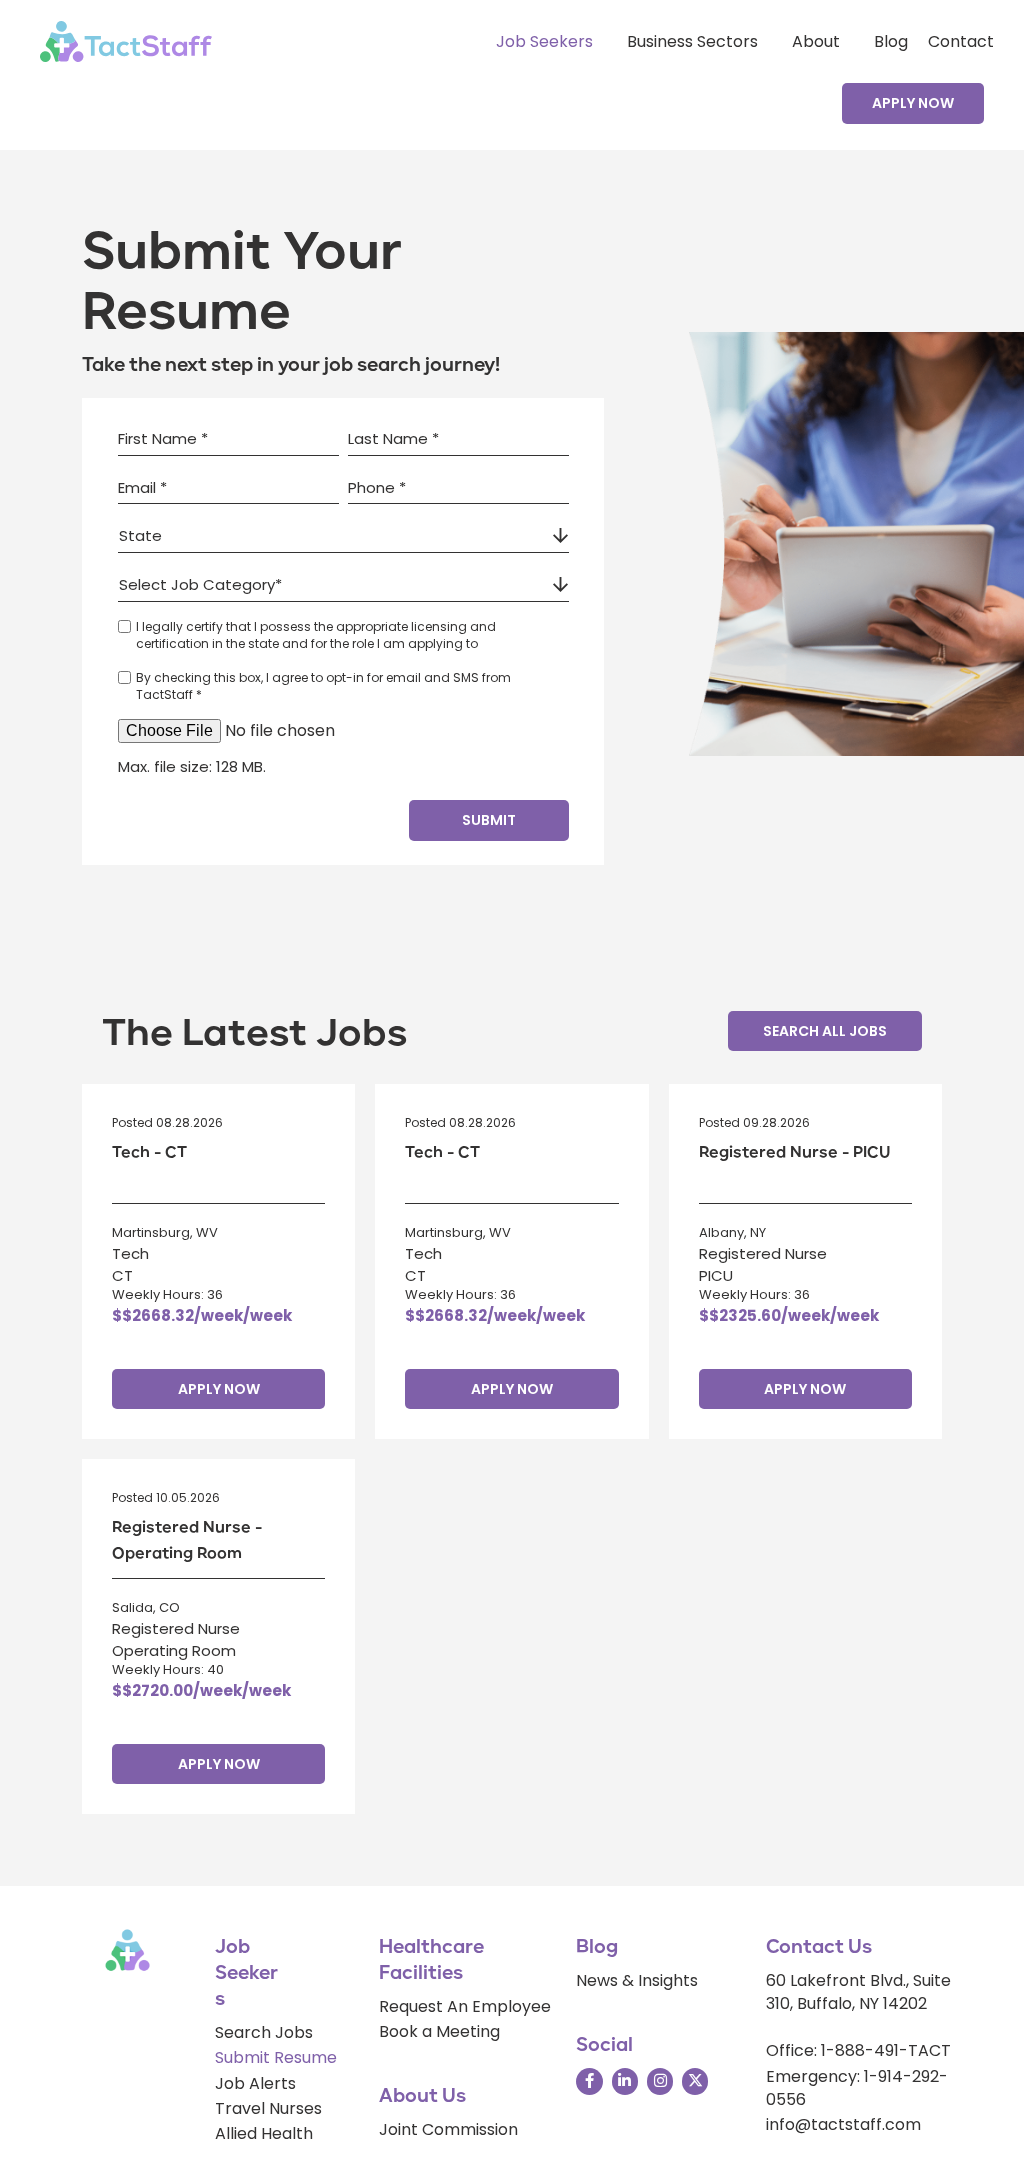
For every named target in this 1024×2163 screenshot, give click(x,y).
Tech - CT (149, 1152)
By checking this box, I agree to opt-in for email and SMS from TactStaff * (323, 686)
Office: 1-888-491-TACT (858, 2050)
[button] (913, 103)
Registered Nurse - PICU (794, 1152)
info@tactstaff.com (843, 2124)
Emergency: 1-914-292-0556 (857, 2088)
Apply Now (219, 1389)
